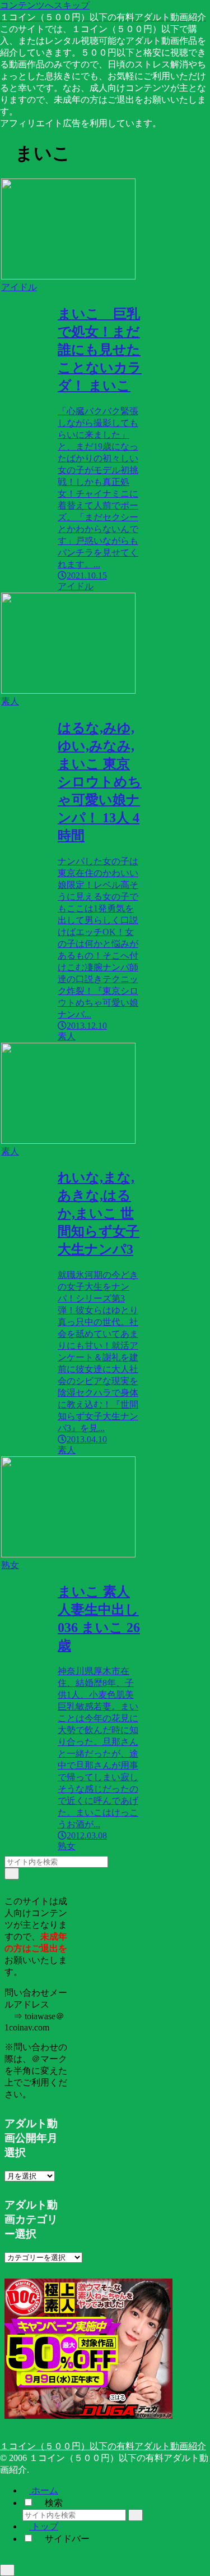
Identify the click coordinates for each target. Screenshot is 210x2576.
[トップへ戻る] (7, 2570)
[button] (12, 1874)
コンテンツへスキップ (45, 5)
